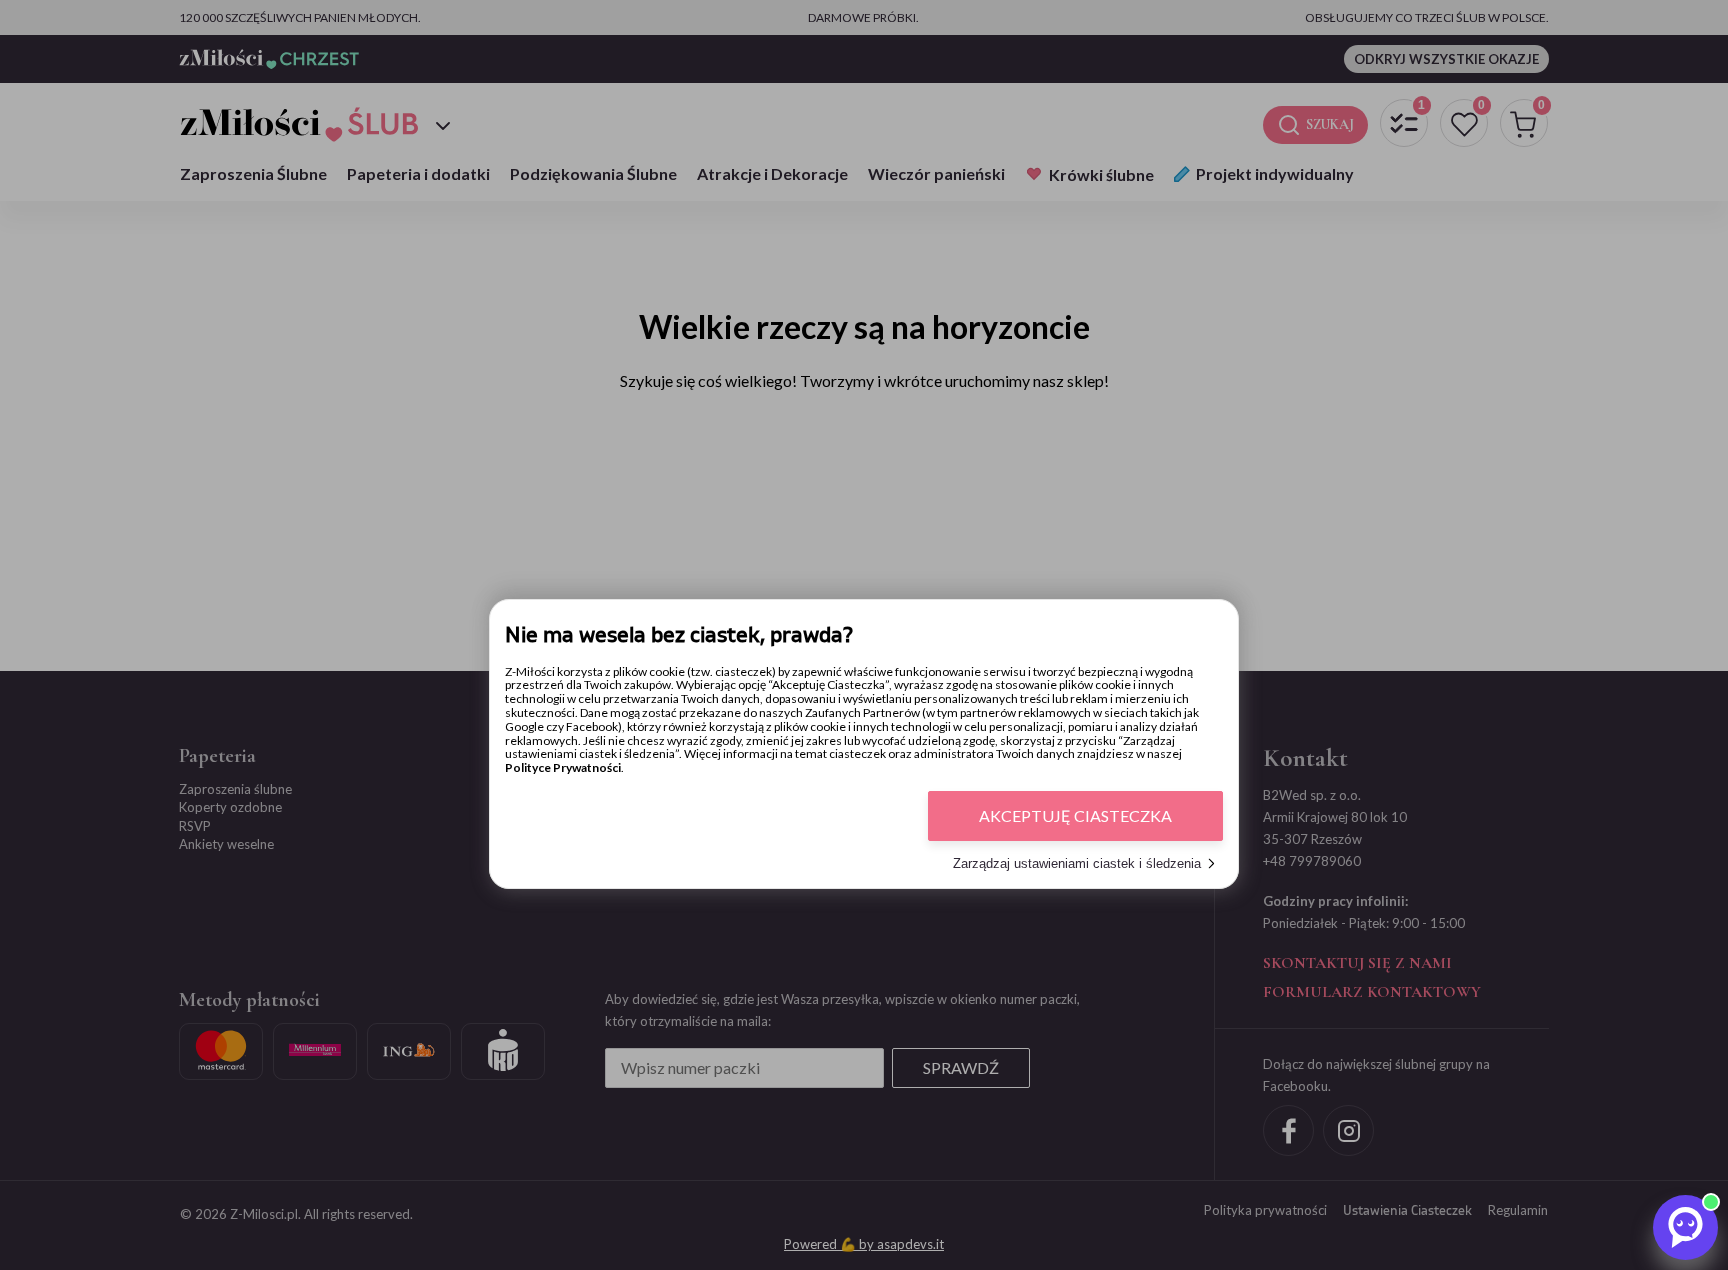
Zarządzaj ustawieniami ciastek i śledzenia (1077, 863)
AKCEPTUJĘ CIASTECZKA (1075, 815)
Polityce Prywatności (563, 767)
